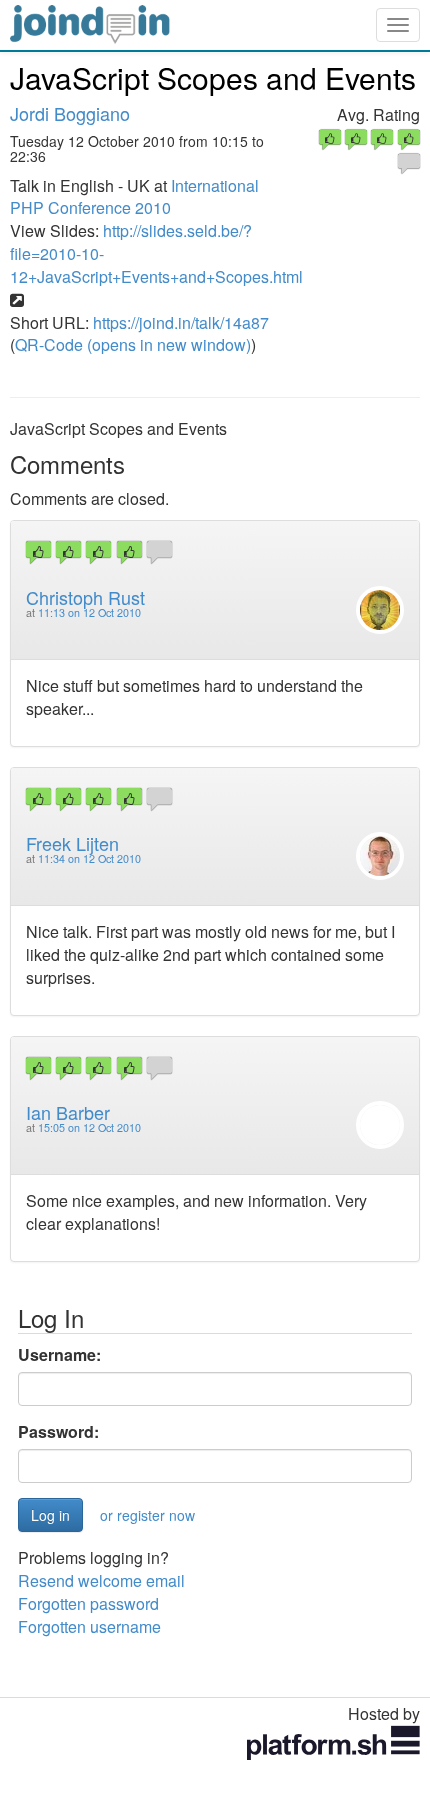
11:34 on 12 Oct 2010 (89, 858)
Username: (59, 1355)
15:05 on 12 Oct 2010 (89, 1127)
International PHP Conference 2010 (134, 197)
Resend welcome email (101, 1580)
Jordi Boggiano (70, 113)
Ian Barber (68, 1112)
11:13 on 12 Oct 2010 (89, 612)
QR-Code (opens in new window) (133, 344)
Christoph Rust (85, 597)
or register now (147, 1515)
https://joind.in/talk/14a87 (181, 322)
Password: (58, 1432)
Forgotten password (88, 1603)
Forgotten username (89, 1626)
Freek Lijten (72, 843)
